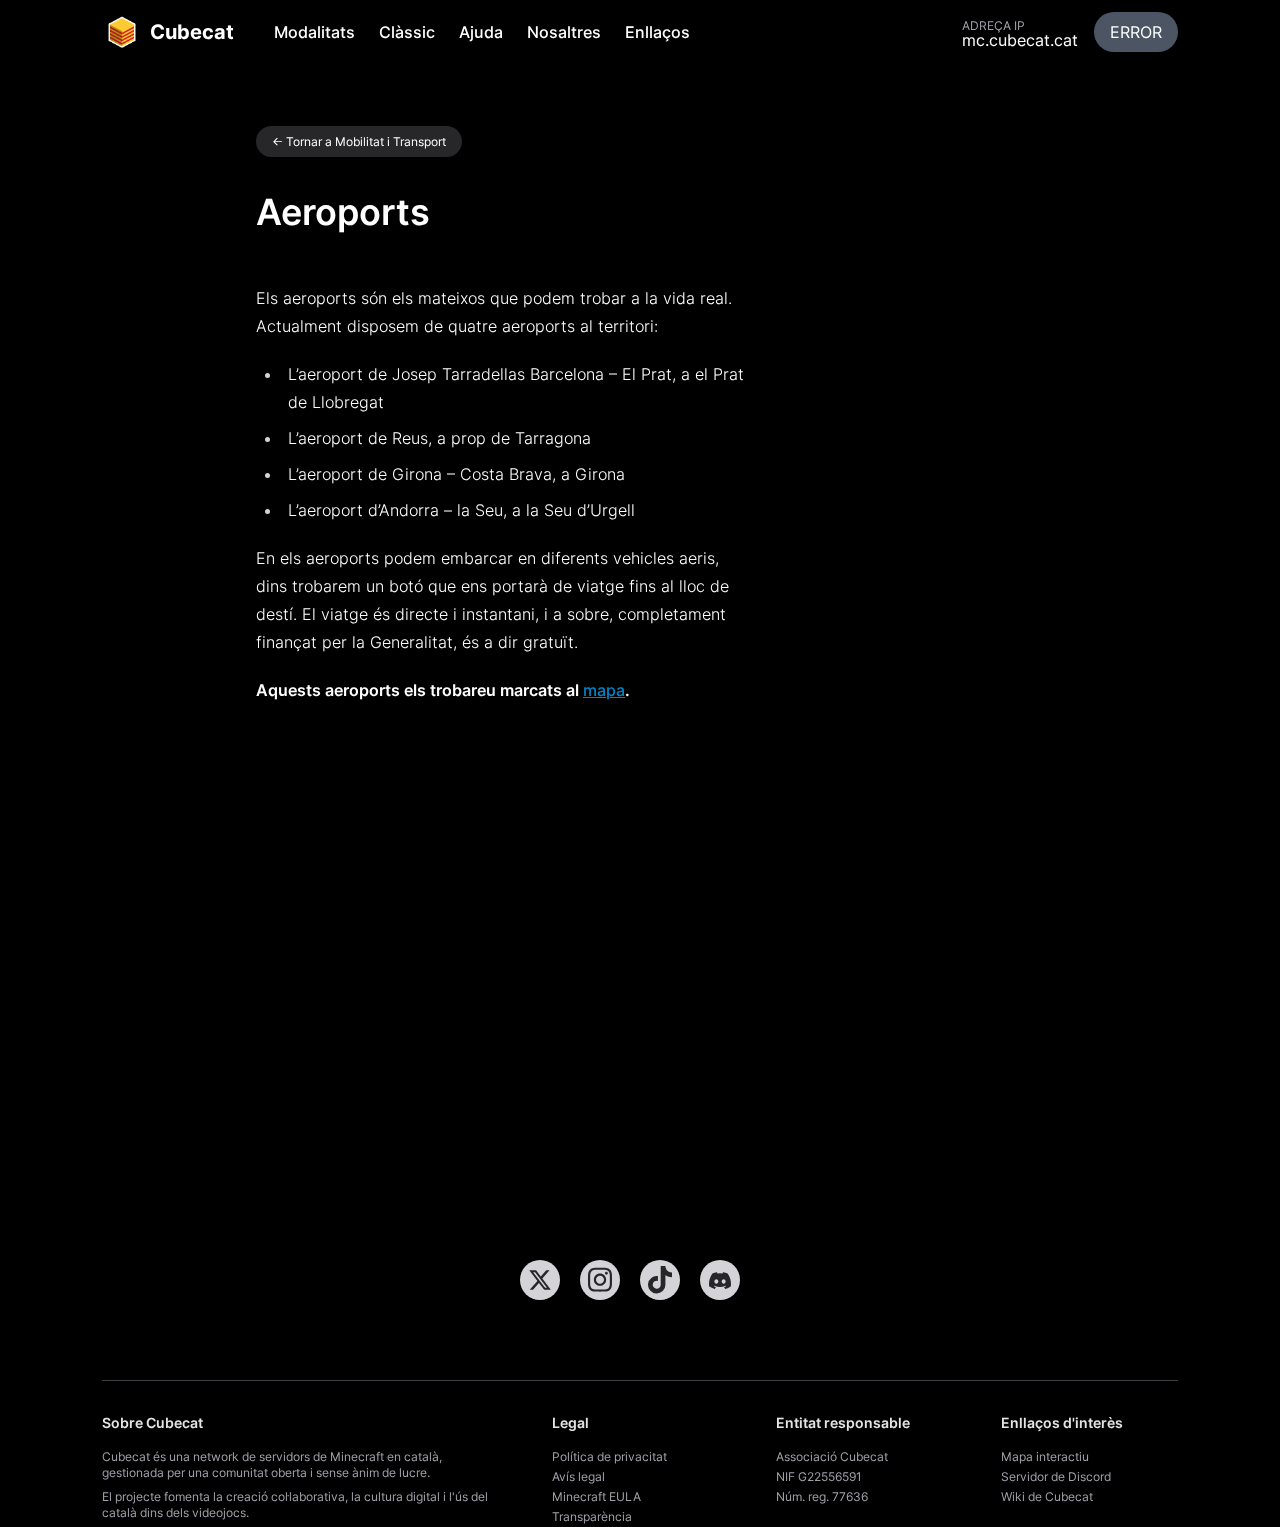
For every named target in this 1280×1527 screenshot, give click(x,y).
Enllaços (657, 32)
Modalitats (314, 32)
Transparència (592, 1516)
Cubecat (192, 32)
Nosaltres (564, 32)
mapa (604, 690)
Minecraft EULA (596, 1496)
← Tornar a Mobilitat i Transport (359, 141)
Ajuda (481, 32)
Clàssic (407, 32)
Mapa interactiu (1045, 1456)
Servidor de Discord (1056, 1476)
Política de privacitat (609, 1456)
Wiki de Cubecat (1047, 1496)
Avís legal (578, 1476)
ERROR (1136, 32)
